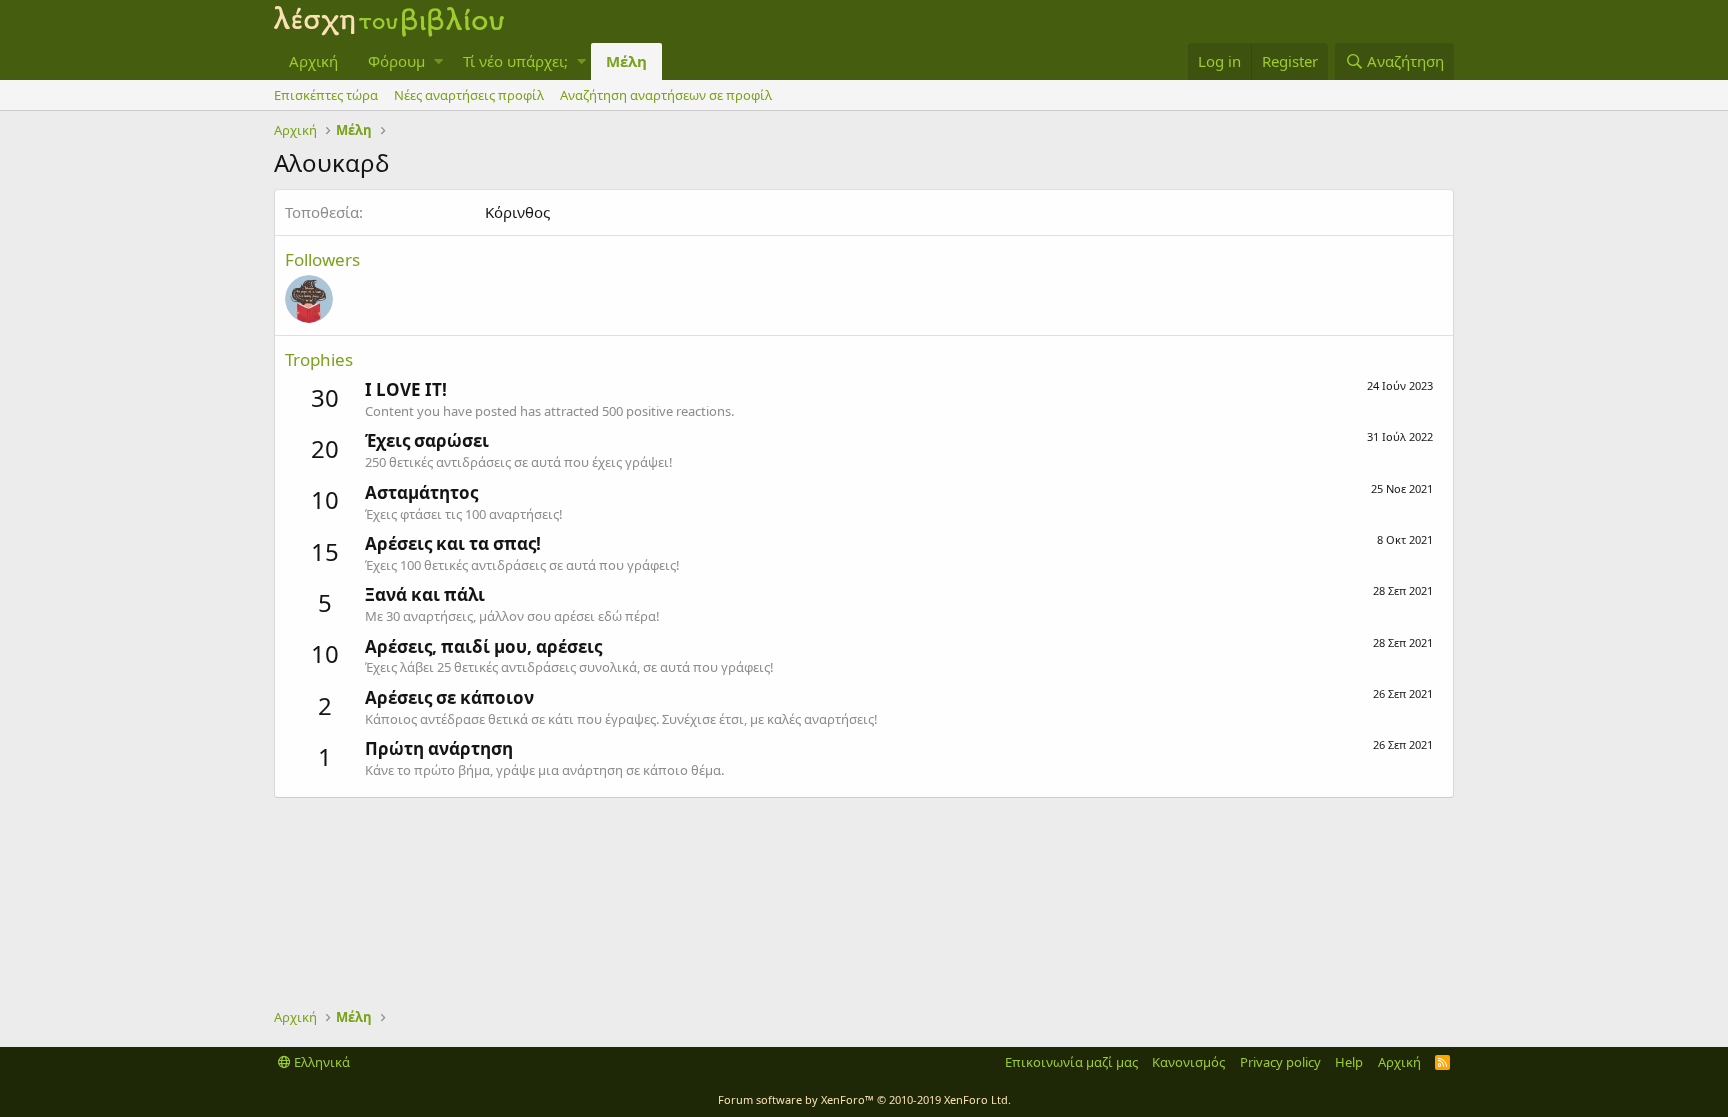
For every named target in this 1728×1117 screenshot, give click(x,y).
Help (1349, 1062)
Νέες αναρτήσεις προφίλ (469, 95)
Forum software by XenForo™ (864, 1099)
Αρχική (313, 61)
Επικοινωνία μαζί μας (1071, 1062)
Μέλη (626, 61)
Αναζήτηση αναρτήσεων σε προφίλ (666, 95)
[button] (438, 61)
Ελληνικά (320, 1062)
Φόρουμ (396, 61)
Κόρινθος (517, 212)
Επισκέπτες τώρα (326, 95)
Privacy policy (1280, 1062)
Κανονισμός (1188, 1062)
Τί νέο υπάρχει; (515, 61)
